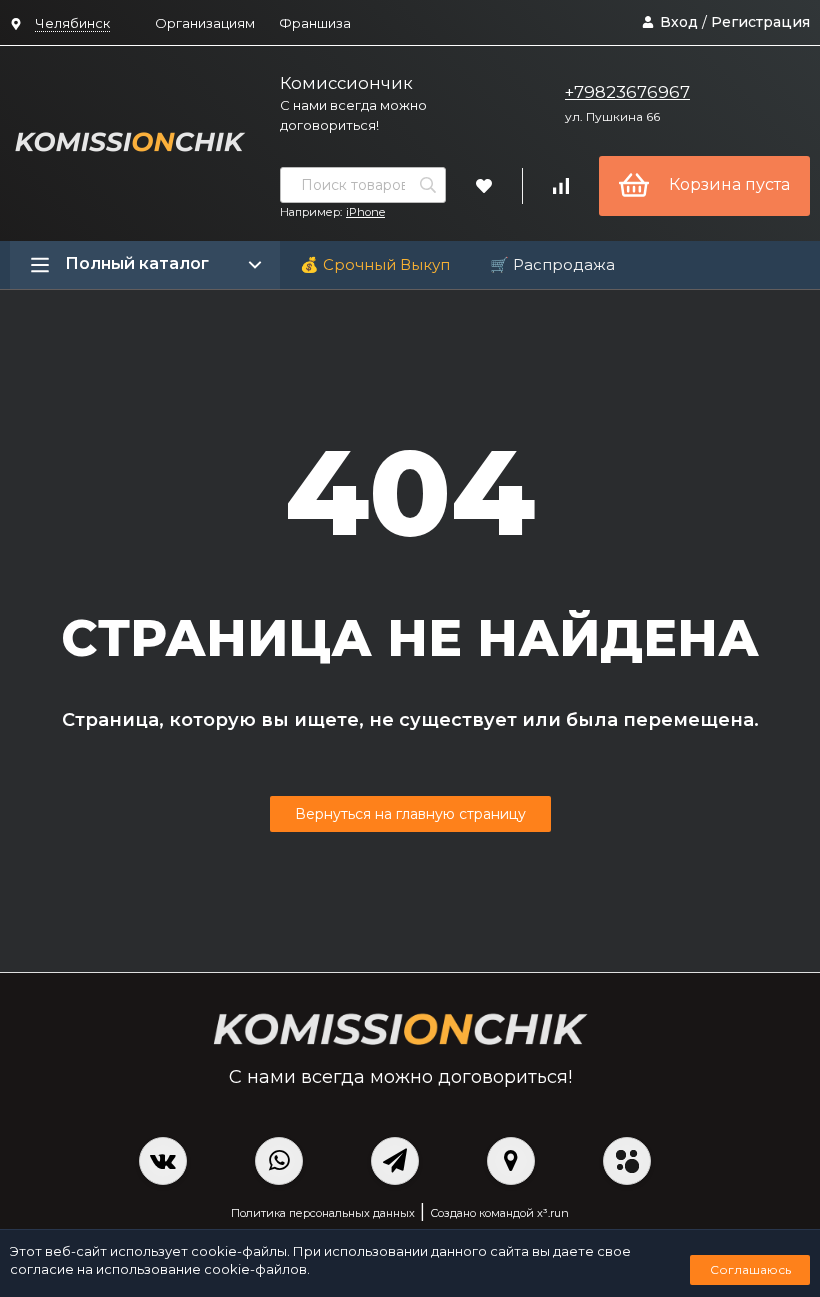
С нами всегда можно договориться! (353, 115)
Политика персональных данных (323, 1213)
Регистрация (760, 22)
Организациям (205, 23)
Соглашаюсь (750, 1269)
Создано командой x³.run (499, 1213)
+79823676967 (627, 92)
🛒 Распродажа (552, 264)
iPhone (365, 212)
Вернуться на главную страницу (410, 814)
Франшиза (315, 23)
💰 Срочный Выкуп (375, 264)
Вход (679, 22)
